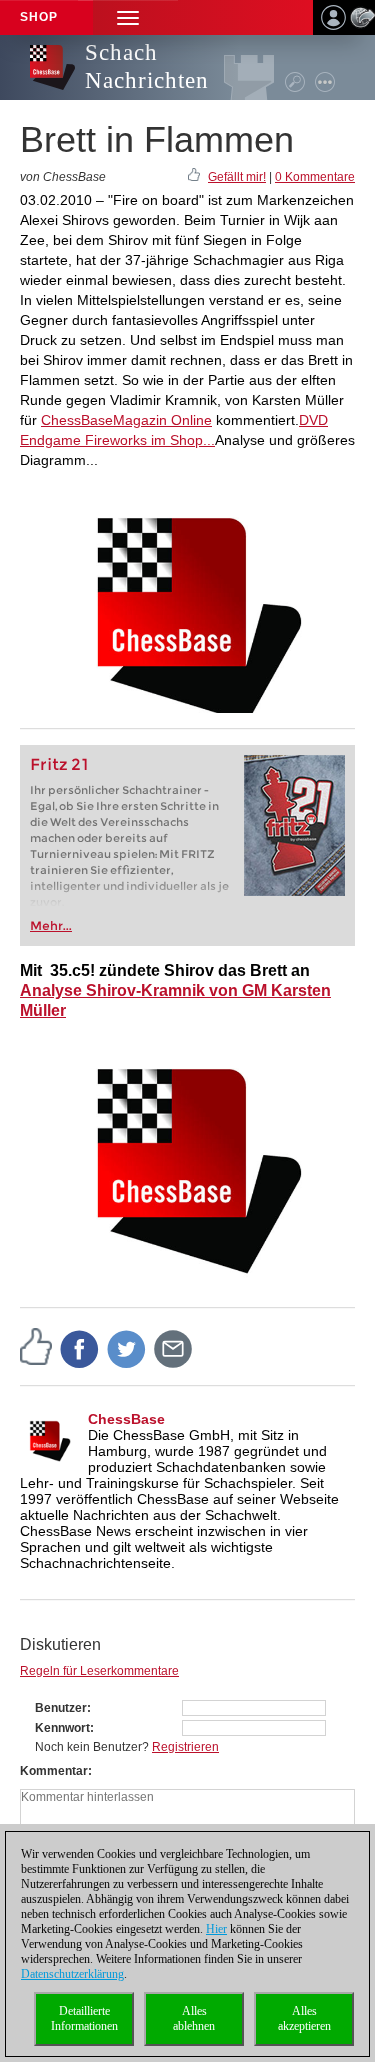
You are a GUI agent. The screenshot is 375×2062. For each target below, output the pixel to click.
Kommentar (54, 1771)
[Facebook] (80, 1348)
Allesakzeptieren (304, 2018)
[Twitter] (127, 1348)
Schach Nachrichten (147, 66)
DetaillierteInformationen (84, 2018)
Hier (216, 1929)
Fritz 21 (59, 764)
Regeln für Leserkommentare (99, 1671)
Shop (39, 17)
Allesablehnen (194, 2018)
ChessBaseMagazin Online (126, 420)
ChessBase (126, 1419)
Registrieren (185, 1747)
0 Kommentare (315, 177)
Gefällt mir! (237, 177)
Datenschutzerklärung (72, 1974)
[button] (128, 17)
